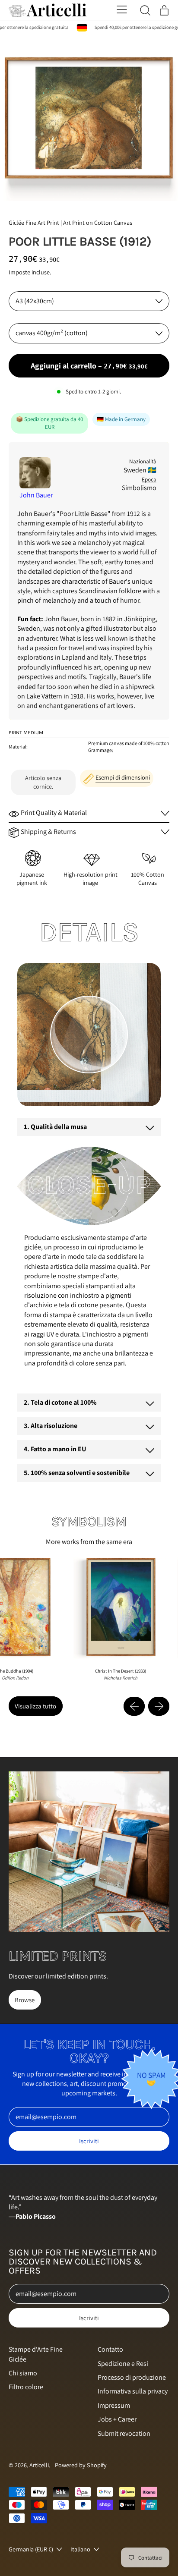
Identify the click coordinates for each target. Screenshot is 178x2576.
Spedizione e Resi (123, 2364)
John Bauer (36, 495)
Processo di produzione (132, 2377)
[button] (89, 119)
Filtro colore (26, 2387)
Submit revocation (124, 2433)
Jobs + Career (117, 2419)
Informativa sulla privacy (133, 2391)
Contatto (110, 2349)
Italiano (80, 2549)
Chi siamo (23, 2373)
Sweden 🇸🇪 (140, 470)
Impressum (114, 2405)
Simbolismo (139, 488)
